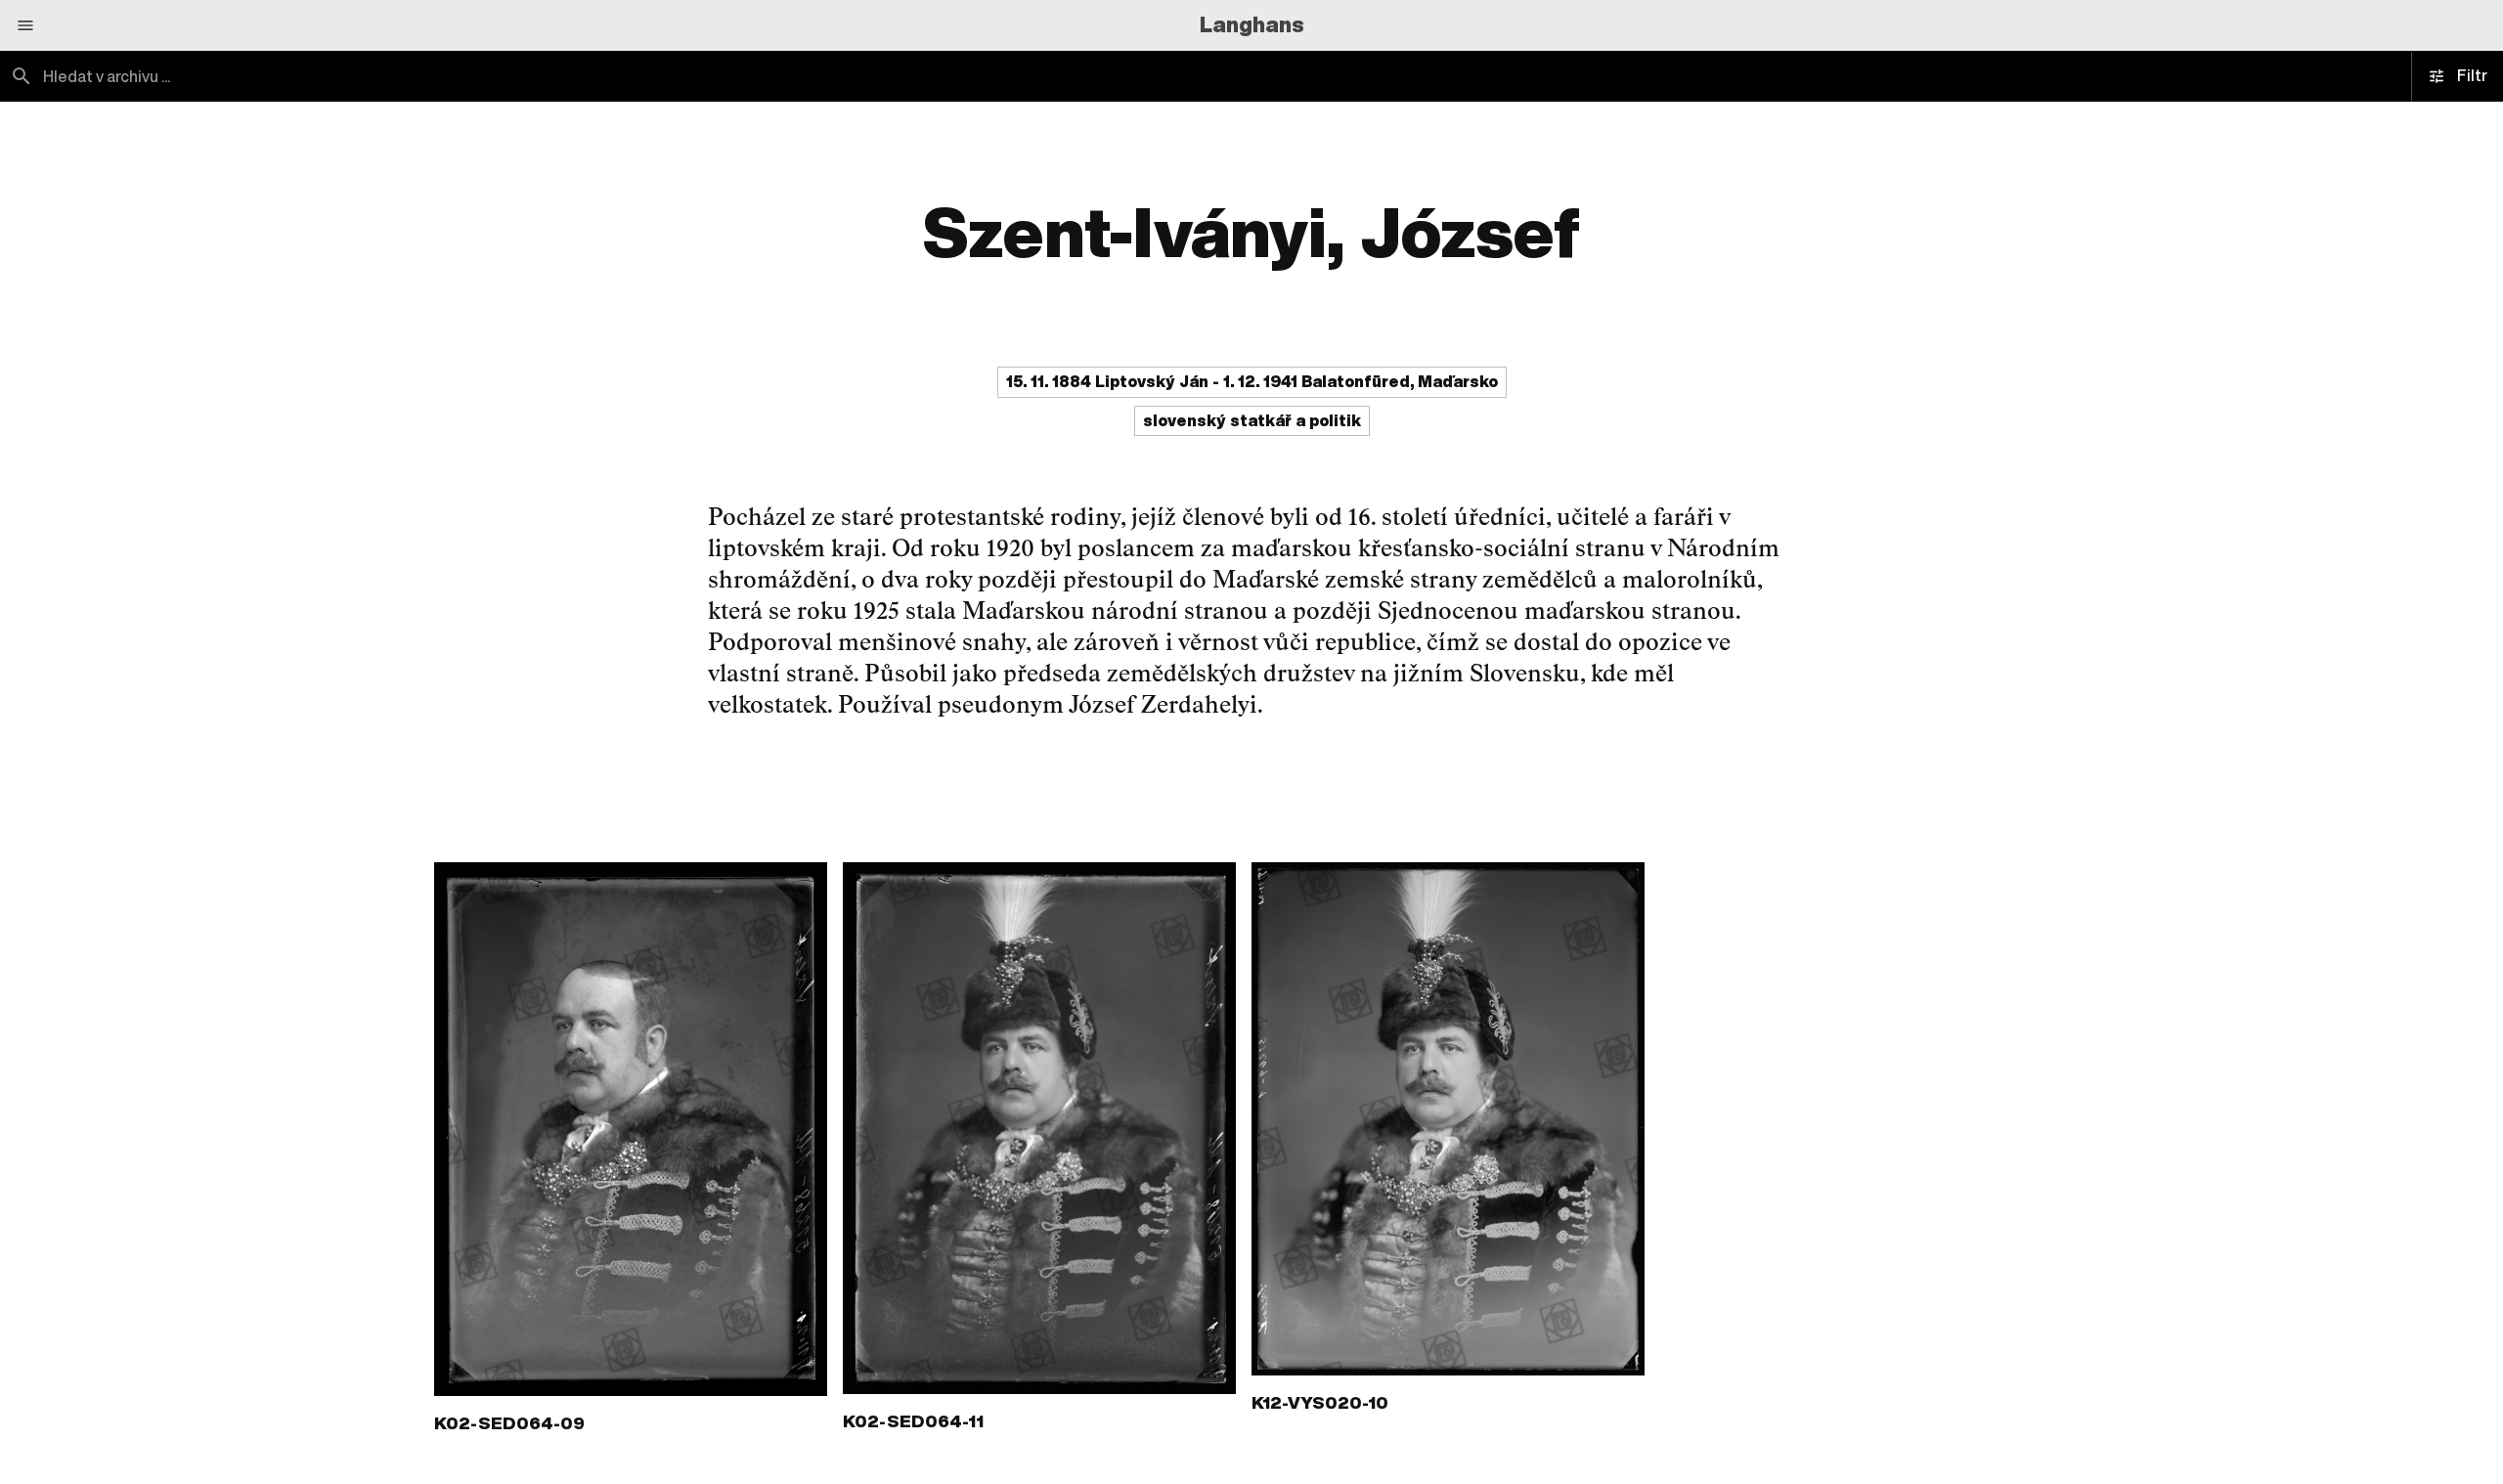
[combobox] (626, 76)
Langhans (1252, 24)
